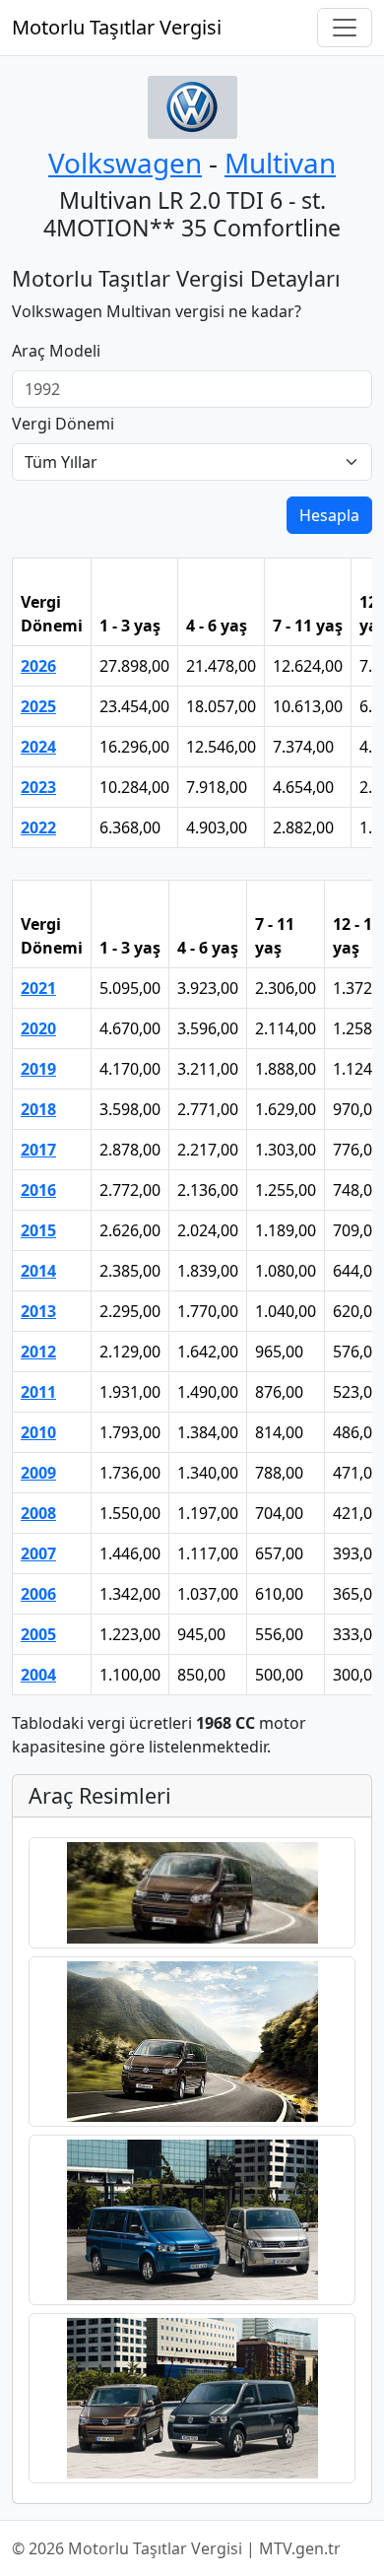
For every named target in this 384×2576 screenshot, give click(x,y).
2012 (38, 1352)
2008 (38, 1513)
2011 (38, 1392)
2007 (38, 1553)
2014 (38, 1271)
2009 (38, 1473)
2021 (38, 988)
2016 (38, 1190)
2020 (38, 1028)
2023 (38, 787)
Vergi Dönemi (63, 424)
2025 (38, 706)
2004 (38, 1675)
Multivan (280, 163)
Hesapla (329, 515)
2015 (38, 1230)
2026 (38, 666)
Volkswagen (125, 163)
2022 (38, 827)
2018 (38, 1109)
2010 (38, 1432)
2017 (38, 1150)
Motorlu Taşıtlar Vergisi (117, 27)
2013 (38, 1311)
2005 (38, 1634)
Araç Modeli (56, 351)
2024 (38, 747)
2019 (38, 1069)
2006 (38, 1594)
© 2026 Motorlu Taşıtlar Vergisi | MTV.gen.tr (176, 2548)
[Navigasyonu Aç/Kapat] (345, 28)
